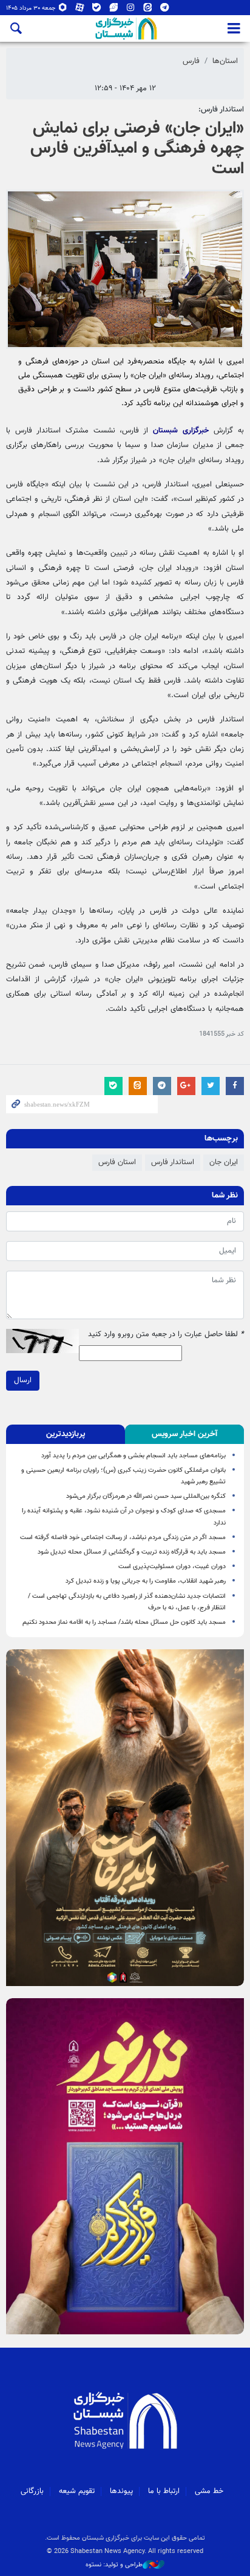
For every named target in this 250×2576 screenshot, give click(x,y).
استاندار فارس (173, 1162)
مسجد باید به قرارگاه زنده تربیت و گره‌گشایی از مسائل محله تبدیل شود (132, 1552)
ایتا (148, 10)
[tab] (184, 1434)
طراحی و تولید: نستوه (114, 2565)
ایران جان (224, 1162)
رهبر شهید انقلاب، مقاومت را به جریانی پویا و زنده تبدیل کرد (146, 1581)
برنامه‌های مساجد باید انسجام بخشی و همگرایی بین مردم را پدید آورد (133, 1456)
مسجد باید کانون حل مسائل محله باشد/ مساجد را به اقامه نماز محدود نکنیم (124, 1622)
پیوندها (121, 2491)
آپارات (80, 10)
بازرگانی (32, 2491)
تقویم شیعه (77, 2491)
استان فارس (117, 1162)
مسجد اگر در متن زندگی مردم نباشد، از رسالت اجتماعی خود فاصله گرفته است (123, 1538)
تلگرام (165, 10)
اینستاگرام (131, 10)
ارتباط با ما (164, 2491)
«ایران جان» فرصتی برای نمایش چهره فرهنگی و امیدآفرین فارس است (137, 149)
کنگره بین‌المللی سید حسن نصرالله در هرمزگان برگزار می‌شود (146, 1496)
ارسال (23, 1380)
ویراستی (114, 10)
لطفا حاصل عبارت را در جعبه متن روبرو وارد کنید (166, 1335)
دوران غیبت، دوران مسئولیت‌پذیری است (172, 1567)
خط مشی (209, 2491)
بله (97, 10)
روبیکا (63, 10)
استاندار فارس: (221, 110)
